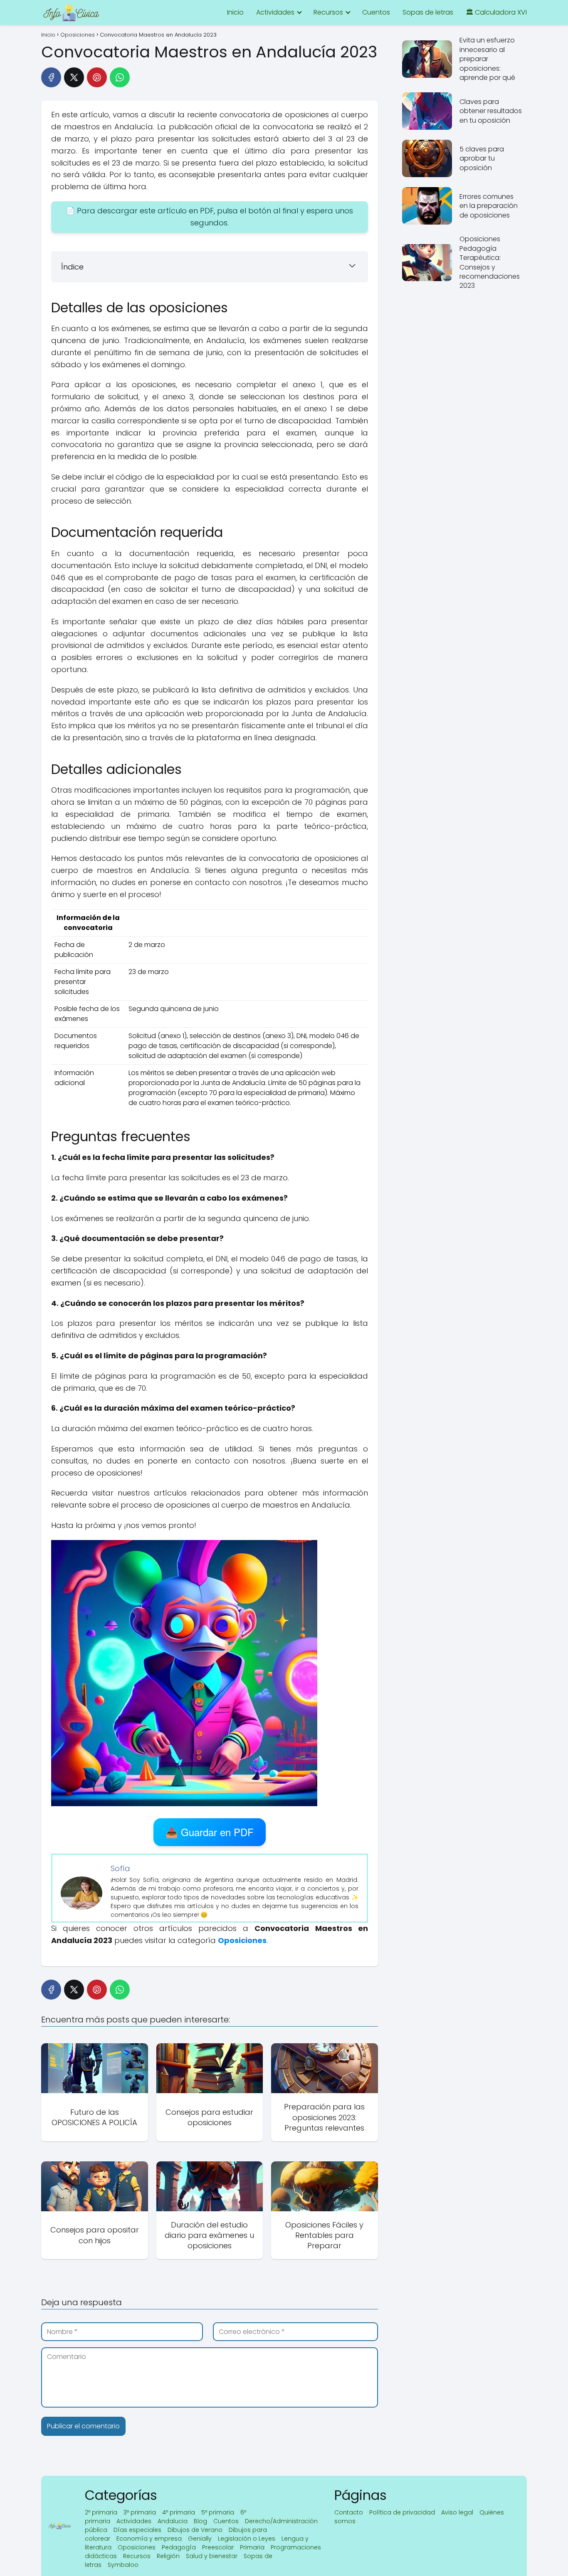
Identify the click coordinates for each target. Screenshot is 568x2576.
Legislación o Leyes (247, 2539)
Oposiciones (137, 2547)
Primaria (252, 2547)
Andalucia (173, 2521)
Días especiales (137, 2530)
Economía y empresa (149, 2539)
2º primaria (101, 2512)
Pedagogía (179, 2547)
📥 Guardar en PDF (210, 1832)
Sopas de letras (428, 12)
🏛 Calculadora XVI (496, 12)
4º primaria (179, 2512)
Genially (200, 2539)
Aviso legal (457, 2512)
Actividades (275, 12)
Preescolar (218, 2547)
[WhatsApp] (120, 77)
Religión (168, 2556)
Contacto (349, 2512)
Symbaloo (123, 2565)
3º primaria (140, 2512)
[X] (74, 77)
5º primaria (218, 2512)
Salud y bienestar (212, 2556)
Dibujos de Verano (195, 2530)
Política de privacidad (402, 2512)
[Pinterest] (97, 77)
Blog (200, 2521)
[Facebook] (51, 77)
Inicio (235, 12)
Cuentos (376, 12)
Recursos (328, 12)
